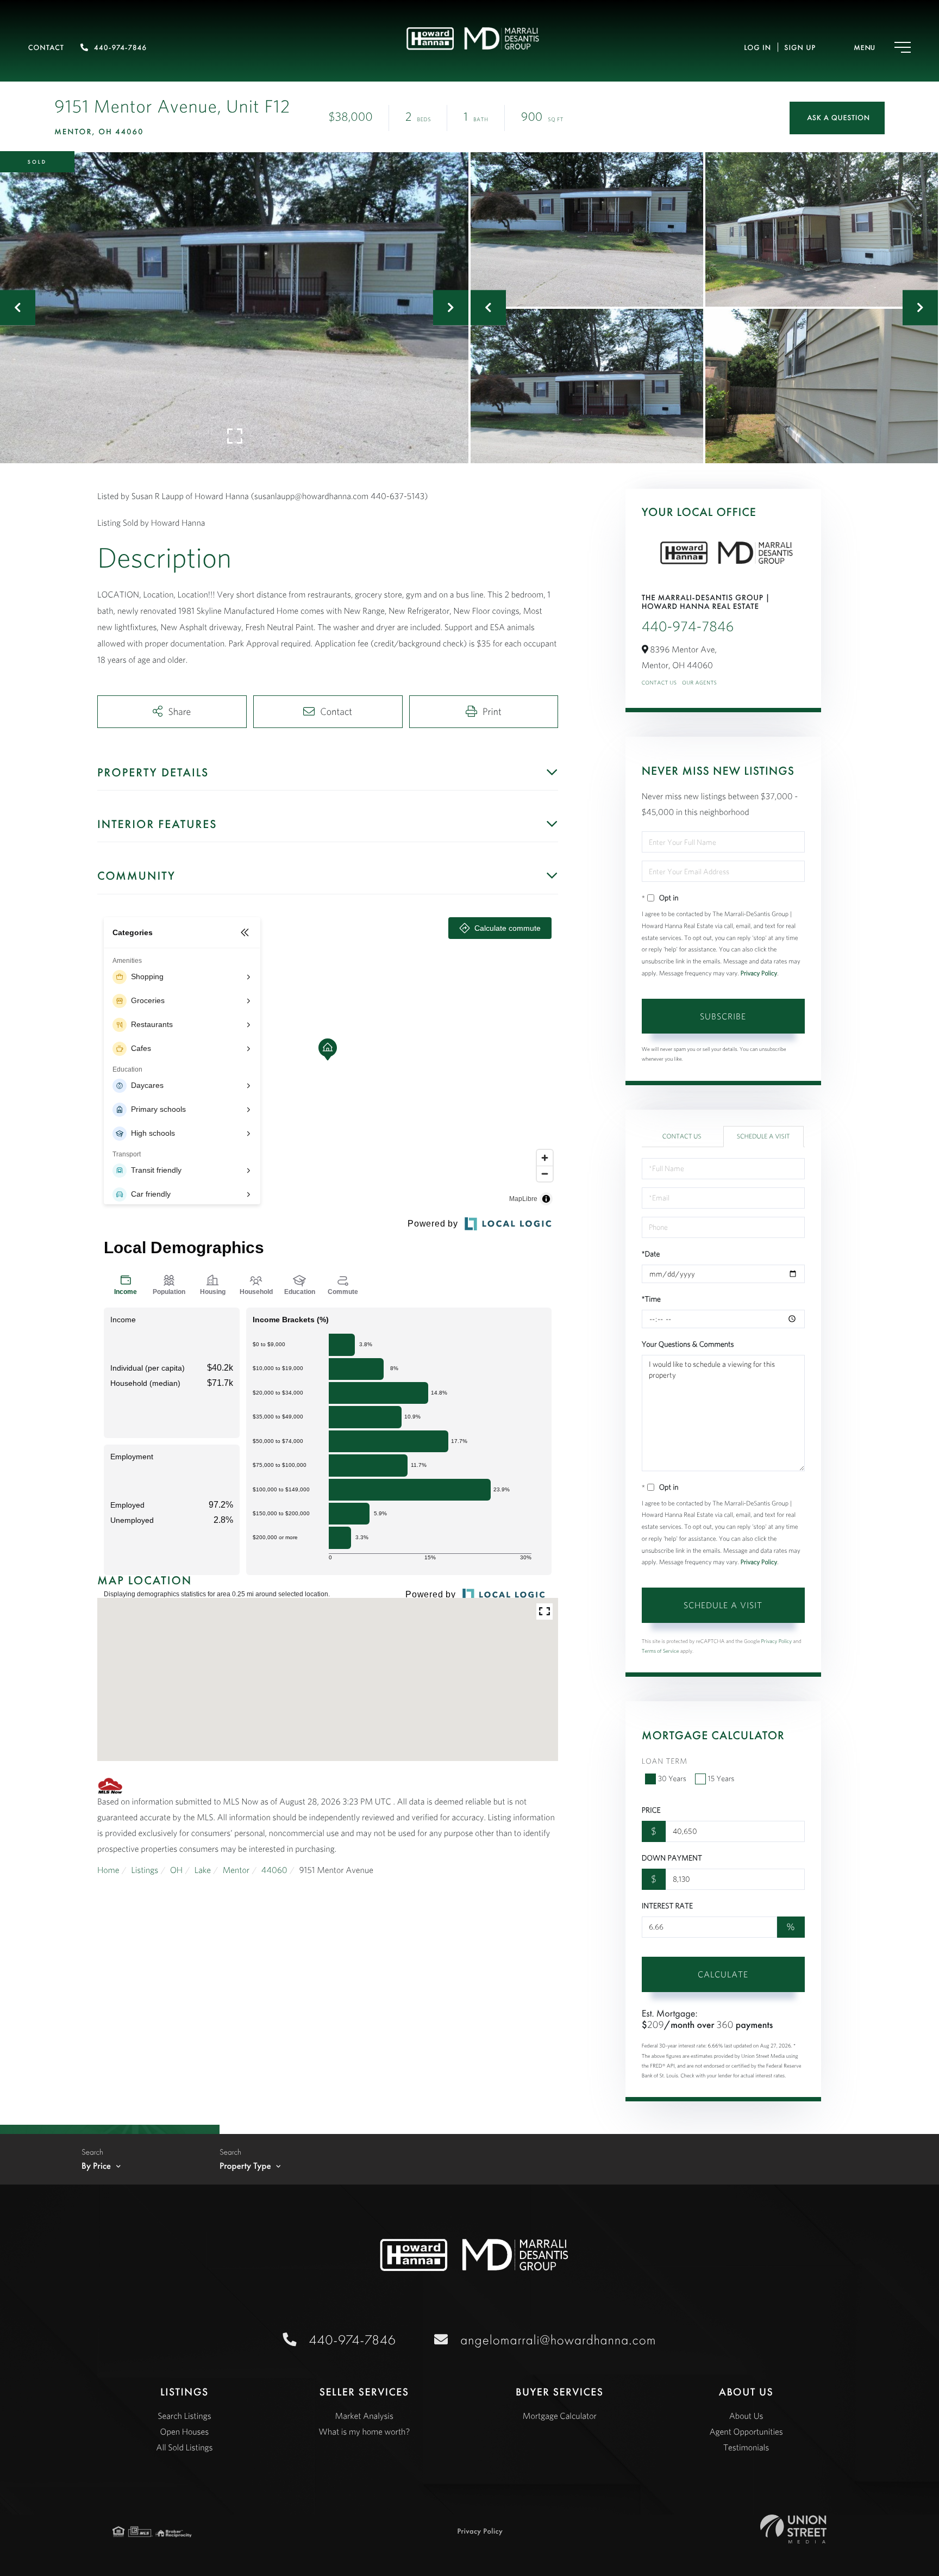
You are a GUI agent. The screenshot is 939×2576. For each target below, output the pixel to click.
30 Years (672, 1778)
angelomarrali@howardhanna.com (558, 2340)
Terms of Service (661, 1651)
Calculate (723, 1974)
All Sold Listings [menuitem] (184, 2448)
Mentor (236, 1870)
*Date (651, 1254)
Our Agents (699, 683)
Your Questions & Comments (688, 1344)
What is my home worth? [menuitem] (364, 2432)
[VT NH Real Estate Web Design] (793, 2529)
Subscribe (723, 1016)
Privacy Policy (759, 973)
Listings (145, 1870)
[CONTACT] (837, 118)
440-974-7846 (120, 48)
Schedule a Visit (763, 1137)
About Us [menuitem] (746, 2416)
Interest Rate (667, 1906)
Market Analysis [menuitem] (364, 2416)
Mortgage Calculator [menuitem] (560, 2416)
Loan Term (665, 1761)
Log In (758, 48)
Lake (203, 1870)
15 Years (721, 1778)
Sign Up (800, 48)
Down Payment (672, 1858)
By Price (96, 2166)
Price (651, 1810)
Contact (46, 48)
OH (176, 1870)
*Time (651, 1299)
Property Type (245, 2166)
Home (108, 1870)
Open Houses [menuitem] (185, 2432)
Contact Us (659, 683)
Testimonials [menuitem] (746, 2448)
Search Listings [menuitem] (184, 2416)
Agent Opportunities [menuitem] (746, 2432)
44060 (274, 1870)
